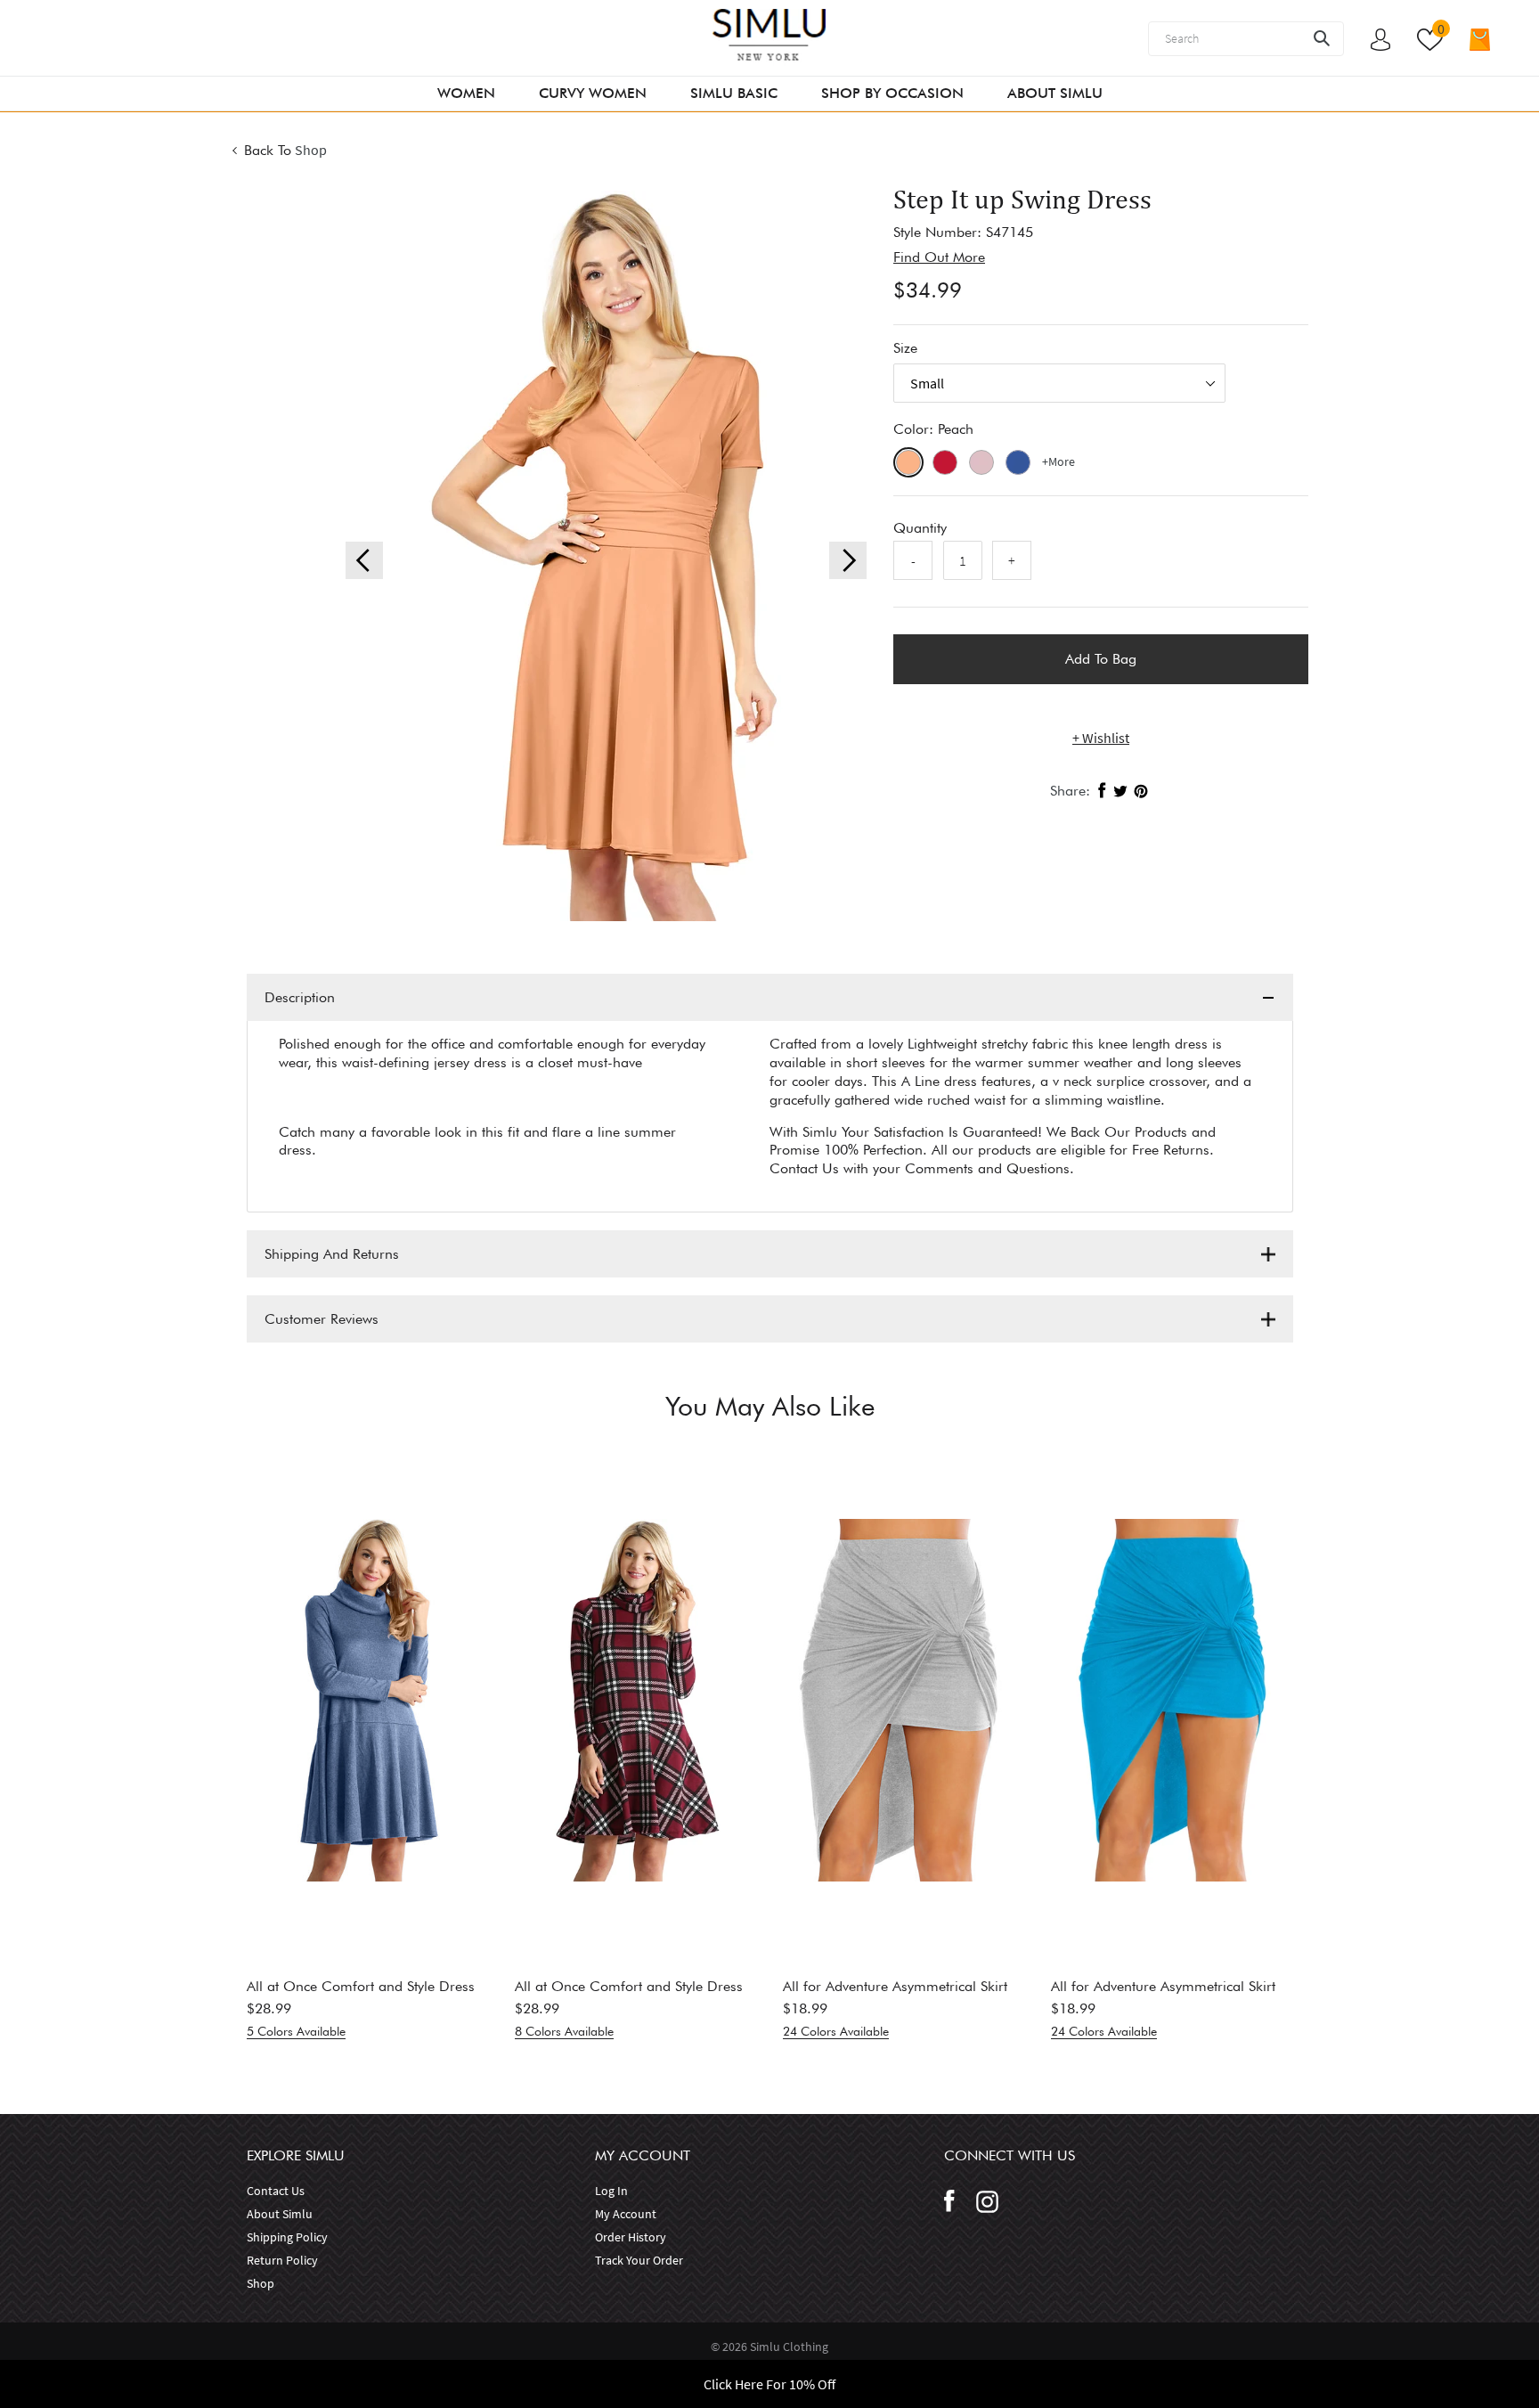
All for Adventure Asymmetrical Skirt (895, 1986)
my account (626, 2214)
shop (261, 2283)
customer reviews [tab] (322, 1319)
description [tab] (300, 997)
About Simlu (1055, 93)
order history (631, 2237)
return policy (282, 2260)
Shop (311, 150)
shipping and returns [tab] (332, 1254)
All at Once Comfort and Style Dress (361, 1986)
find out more (939, 257)
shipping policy (287, 2237)
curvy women (593, 93)
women (466, 93)
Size (905, 348)
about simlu (280, 2214)
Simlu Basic (734, 93)
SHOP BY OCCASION (892, 93)
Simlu (766, 2347)
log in (611, 2191)
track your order (639, 2260)
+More (1059, 461)
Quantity (920, 528)
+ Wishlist (1101, 738)
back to (268, 150)
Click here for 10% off (769, 2384)
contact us (276, 2191)
